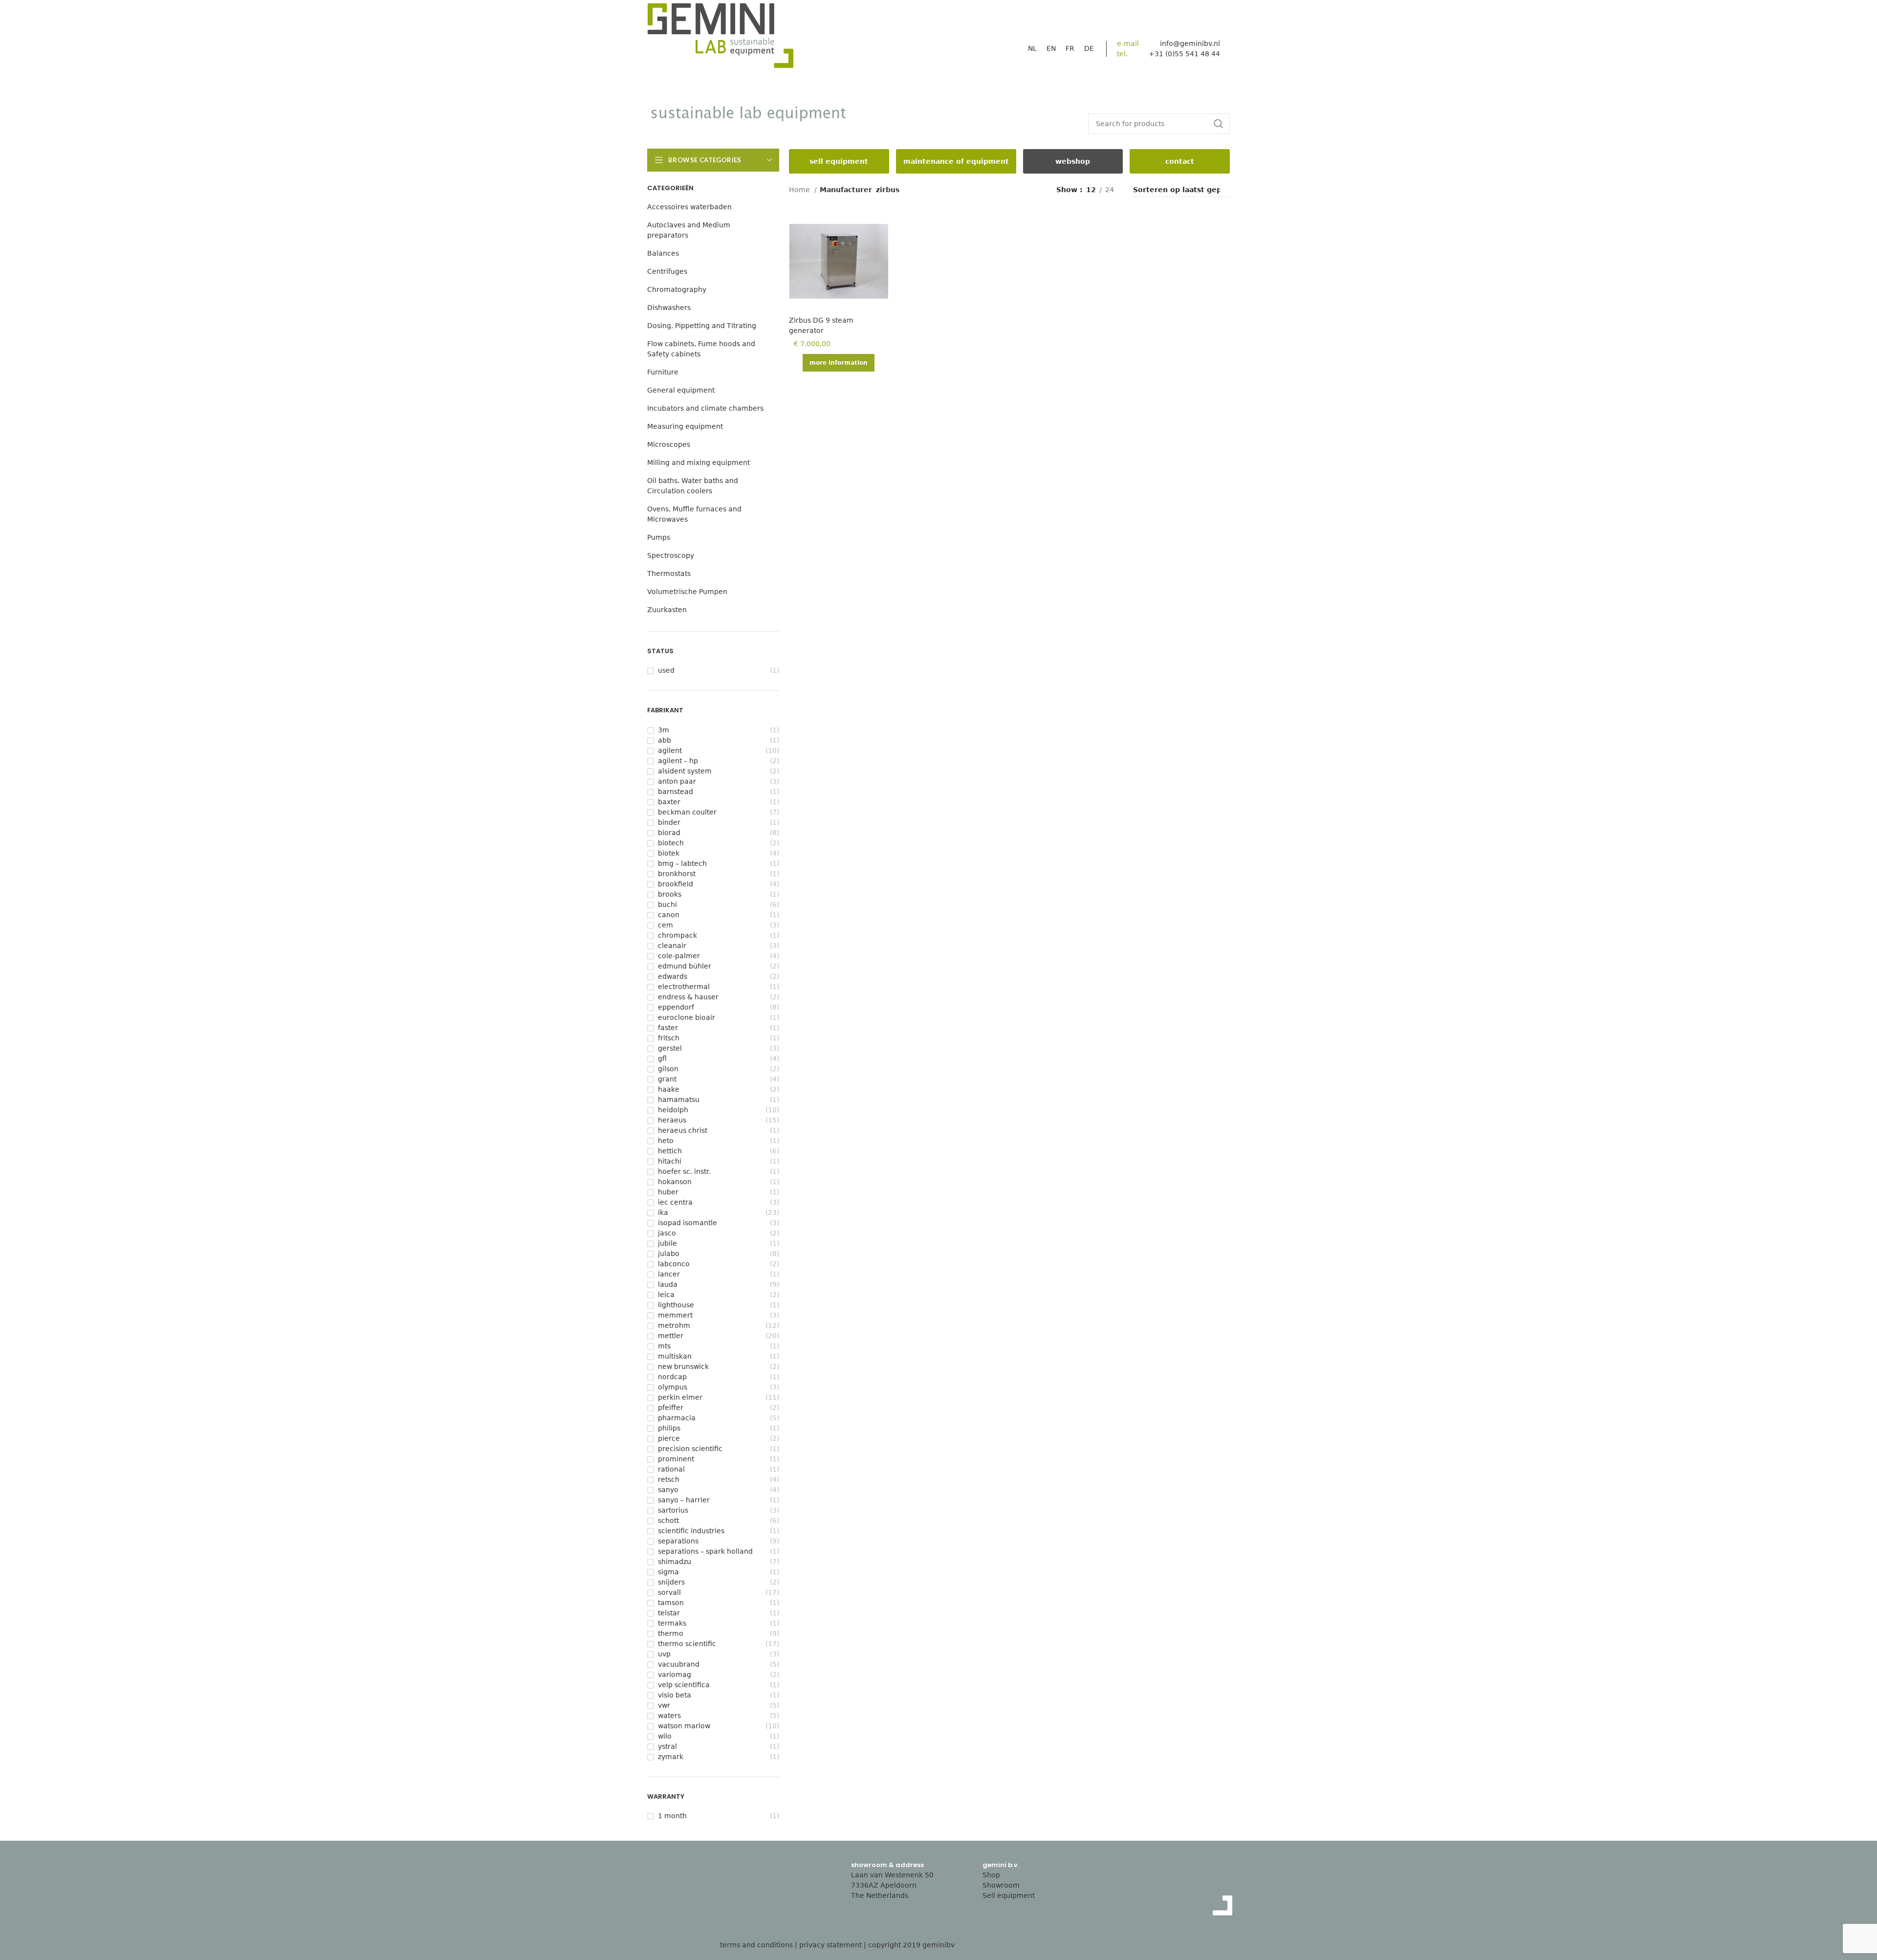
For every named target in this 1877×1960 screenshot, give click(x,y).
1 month (672, 1816)
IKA (663, 1212)
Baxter (669, 802)
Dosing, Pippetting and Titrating (702, 326)
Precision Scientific (690, 1449)
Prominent (676, 1459)
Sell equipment (1009, 1895)
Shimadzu (675, 1562)
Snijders (671, 1582)
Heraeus (672, 1120)
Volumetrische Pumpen (687, 592)
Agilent (670, 750)
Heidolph (673, 1110)
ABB (665, 740)
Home (800, 190)
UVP (664, 1654)
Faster (668, 1028)
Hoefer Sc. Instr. (684, 1171)
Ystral (667, 1746)
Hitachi (670, 1161)
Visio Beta (675, 1695)
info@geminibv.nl (1190, 44)
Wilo (665, 1736)
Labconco (674, 1264)
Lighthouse (676, 1305)
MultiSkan (675, 1356)
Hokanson (675, 1182)
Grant (667, 1079)
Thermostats (669, 573)
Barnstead (676, 792)
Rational (671, 1469)
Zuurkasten (667, 610)
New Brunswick (683, 1366)
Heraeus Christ (683, 1130)
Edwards (673, 976)
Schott (668, 1520)
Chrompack (677, 935)
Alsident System (685, 771)
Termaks (672, 1623)
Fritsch (669, 1038)
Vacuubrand (679, 1664)
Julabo (669, 1254)
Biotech (671, 843)
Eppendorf (676, 1007)
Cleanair (672, 946)
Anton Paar (677, 781)
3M (664, 730)
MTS (664, 1346)
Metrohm (674, 1325)
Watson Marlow (684, 1726)
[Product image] (839, 261)
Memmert (675, 1315)
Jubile (667, 1243)
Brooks (670, 894)
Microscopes (669, 444)
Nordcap (672, 1377)
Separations (678, 1541)
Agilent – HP (678, 761)
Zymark (671, 1757)
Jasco (667, 1233)
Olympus (673, 1387)
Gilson (668, 1069)
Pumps (659, 537)
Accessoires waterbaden (689, 207)
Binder (669, 822)
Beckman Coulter (687, 812)
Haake (669, 1089)
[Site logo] (720, 38)
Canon (669, 915)
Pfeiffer (671, 1408)
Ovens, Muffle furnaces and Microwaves (694, 514)
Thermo (671, 1633)
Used (666, 670)
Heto (666, 1141)
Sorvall (669, 1592)
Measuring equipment (685, 426)
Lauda (668, 1284)
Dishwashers (669, 308)
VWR (664, 1705)
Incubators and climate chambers (705, 408)
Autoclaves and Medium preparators (689, 230)
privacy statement (830, 1945)
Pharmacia (677, 1418)
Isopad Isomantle (688, 1223)
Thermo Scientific (687, 1644)
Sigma (668, 1572)
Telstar (669, 1613)
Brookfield (676, 884)
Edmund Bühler (685, 966)
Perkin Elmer (680, 1397)
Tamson (671, 1603)
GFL (662, 1058)
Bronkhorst (677, 874)
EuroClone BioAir (687, 1017)
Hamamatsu (679, 1100)
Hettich (670, 1151)
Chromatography (677, 289)
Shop (991, 1875)
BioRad (669, 833)
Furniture (663, 372)
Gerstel (670, 1048)
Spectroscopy (671, 555)
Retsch (669, 1479)
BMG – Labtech (682, 863)
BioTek (669, 853)
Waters (669, 1716)
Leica (666, 1295)
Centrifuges (667, 271)
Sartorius (673, 1510)
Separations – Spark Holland (705, 1551)
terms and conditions (756, 1945)
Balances (663, 253)
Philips (669, 1428)
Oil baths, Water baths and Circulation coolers (693, 486)
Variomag (675, 1674)
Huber (668, 1192)
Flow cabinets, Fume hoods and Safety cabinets (701, 349)
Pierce (669, 1438)
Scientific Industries (691, 1531)
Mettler (671, 1336)
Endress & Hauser (688, 997)
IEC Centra (675, 1202)
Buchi (667, 904)
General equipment (681, 390)
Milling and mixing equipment (698, 462)
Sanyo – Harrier (684, 1500)
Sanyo (668, 1490)
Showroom (1001, 1885)
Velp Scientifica (684, 1685)
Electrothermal (684, 987)
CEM (666, 925)
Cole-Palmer (679, 956)
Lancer (669, 1274)
